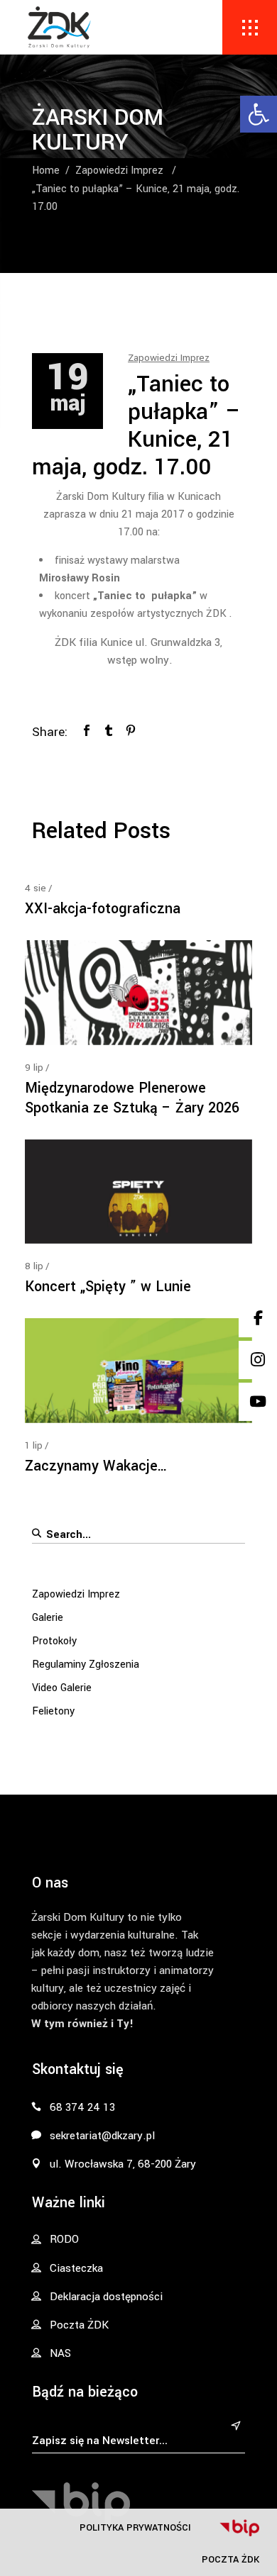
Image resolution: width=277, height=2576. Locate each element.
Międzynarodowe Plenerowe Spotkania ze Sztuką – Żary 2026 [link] (132, 1098)
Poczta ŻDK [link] (230, 2559)
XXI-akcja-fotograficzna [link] (103, 909)
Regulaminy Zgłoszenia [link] (86, 1665)
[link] (259, 114)
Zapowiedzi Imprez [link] (119, 171)
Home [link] (46, 171)
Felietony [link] (53, 1711)
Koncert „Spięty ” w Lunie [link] (108, 1287)
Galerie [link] (48, 1618)
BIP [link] (239, 2528)
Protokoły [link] (54, 1641)
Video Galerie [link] (62, 1688)
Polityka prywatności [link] (135, 2527)
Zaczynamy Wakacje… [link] (96, 1466)
